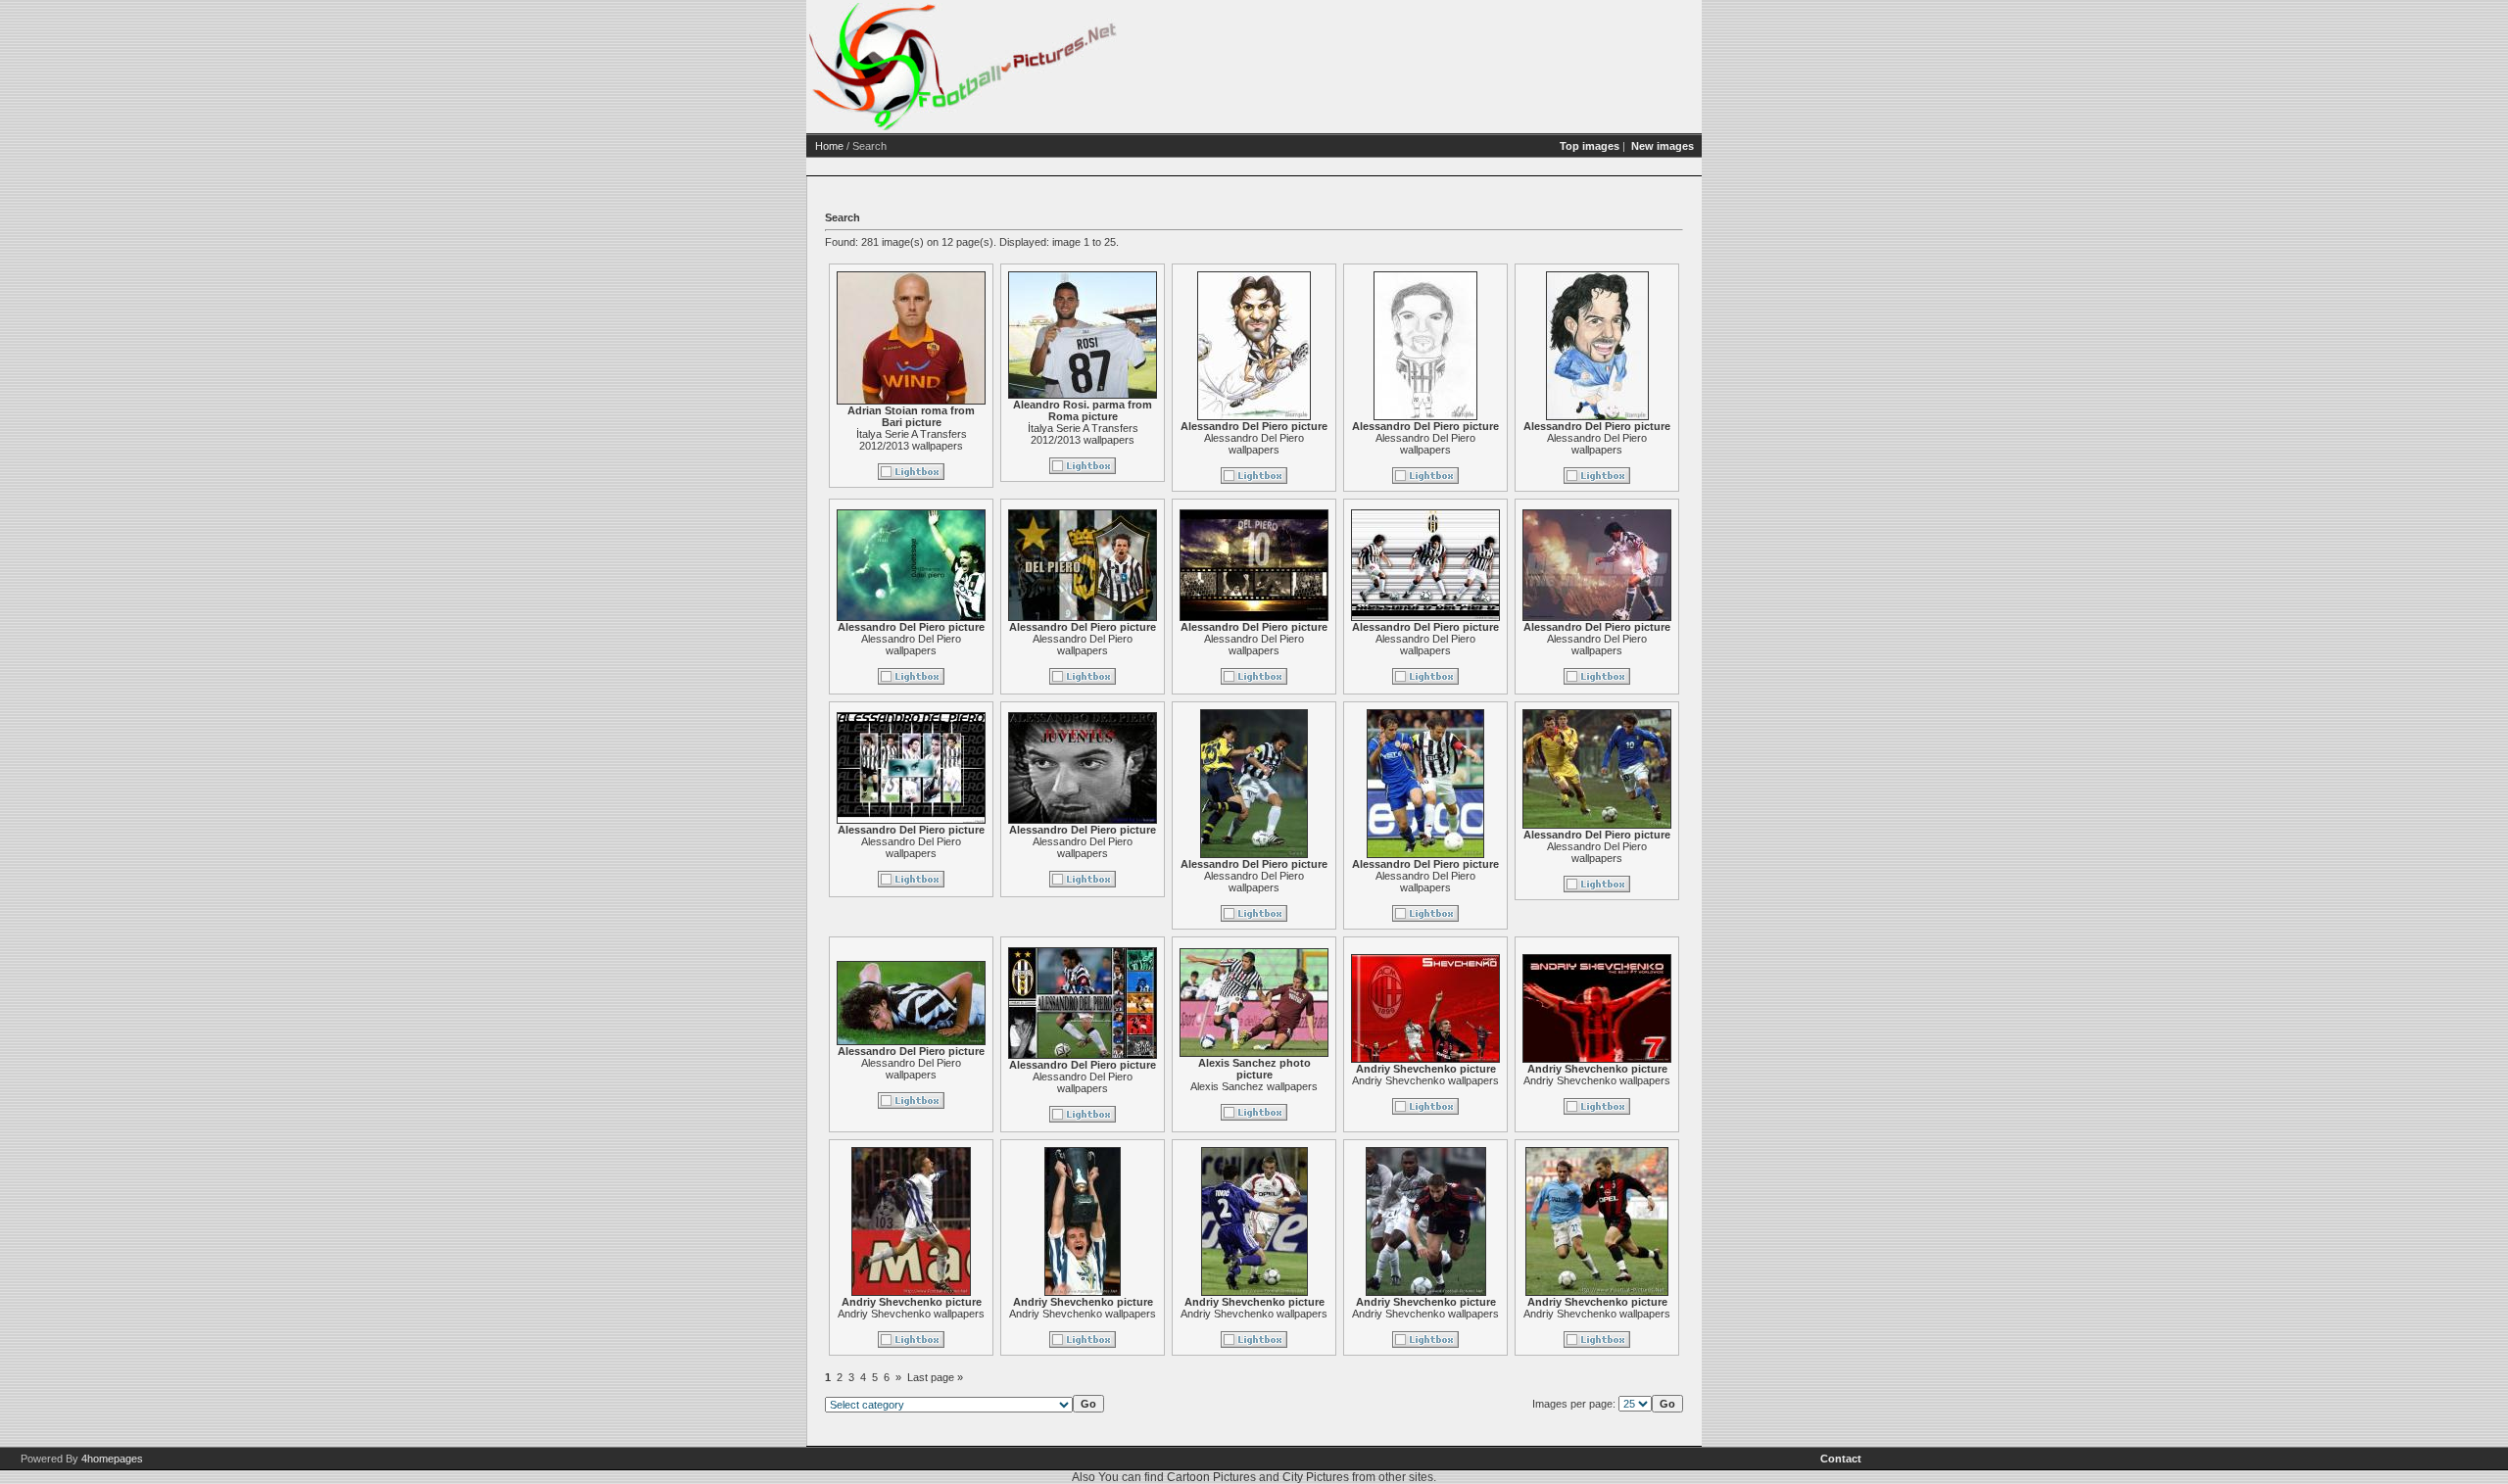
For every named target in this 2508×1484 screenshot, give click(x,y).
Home (829, 146)
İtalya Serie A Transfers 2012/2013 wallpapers (912, 440)
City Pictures (1316, 1477)
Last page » (935, 1377)
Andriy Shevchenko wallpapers (1425, 1080)
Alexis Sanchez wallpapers (1254, 1086)
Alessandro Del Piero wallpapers (1254, 444)
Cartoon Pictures (1211, 1477)
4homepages (112, 1459)
